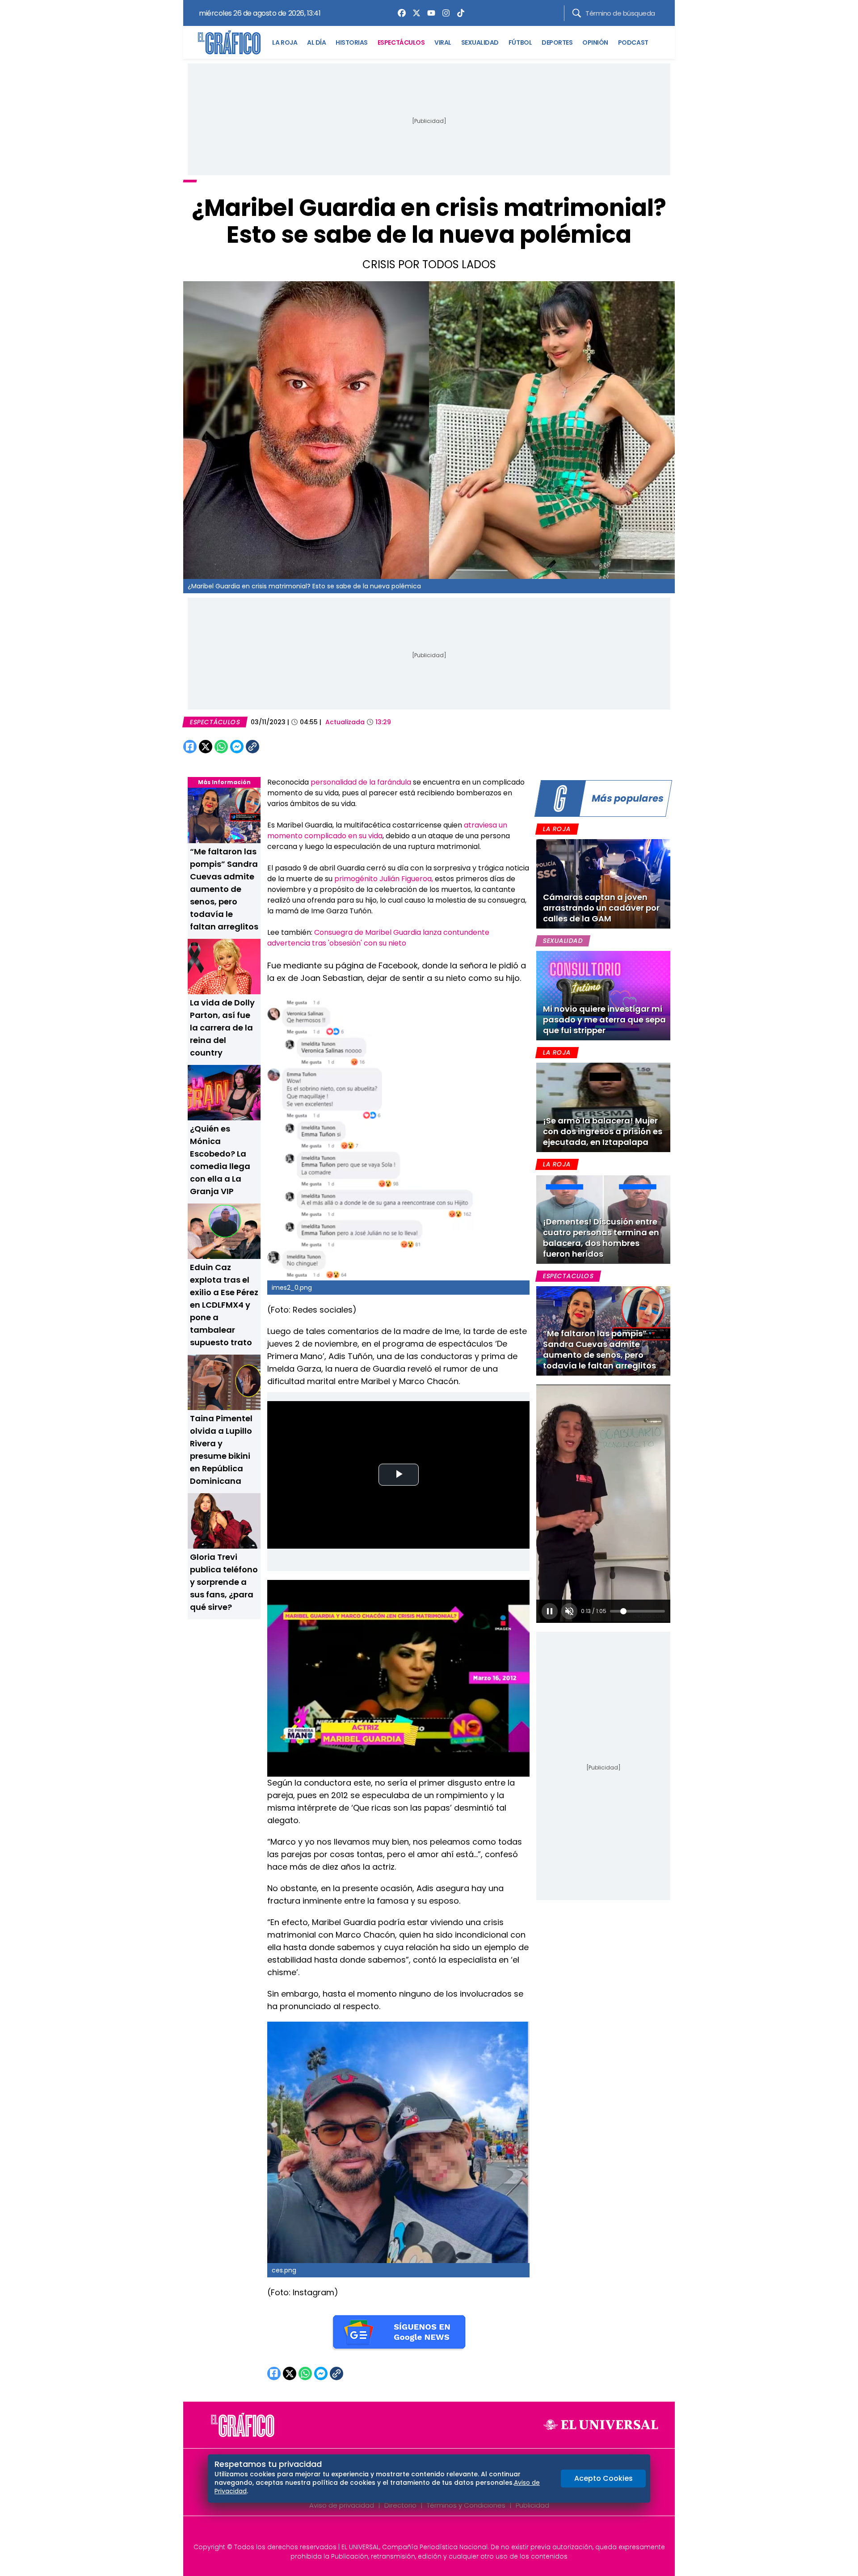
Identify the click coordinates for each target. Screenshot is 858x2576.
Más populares (627, 798)
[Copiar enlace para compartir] (275, 747)
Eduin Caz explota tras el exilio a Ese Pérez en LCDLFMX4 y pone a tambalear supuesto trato (224, 1305)
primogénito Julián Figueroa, (385, 879)
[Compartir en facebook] (190, 747)
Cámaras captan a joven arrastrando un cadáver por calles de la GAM (601, 908)
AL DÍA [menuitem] (316, 42)
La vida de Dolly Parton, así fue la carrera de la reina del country (222, 1028)
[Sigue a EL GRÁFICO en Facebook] (420, 2532)
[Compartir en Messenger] (237, 747)
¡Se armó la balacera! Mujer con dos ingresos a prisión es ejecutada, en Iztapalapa (603, 1131)
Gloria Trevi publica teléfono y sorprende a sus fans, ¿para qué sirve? (224, 1582)
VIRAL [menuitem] (443, 42)
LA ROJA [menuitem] (285, 42)
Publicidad (532, 2505)
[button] (550, 1611)
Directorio (400, 2505)
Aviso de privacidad (342, 2505)
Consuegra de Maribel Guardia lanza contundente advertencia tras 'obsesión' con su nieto (378, 938)
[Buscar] (577, 13)
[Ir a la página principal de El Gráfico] (229, 42)
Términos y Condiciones (466, 2505)
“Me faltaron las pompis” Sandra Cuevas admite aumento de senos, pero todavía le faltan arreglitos (224, 889)
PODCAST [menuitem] (633, 42)
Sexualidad (563, 941)
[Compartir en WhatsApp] (221, 747)
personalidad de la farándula (361, 782)
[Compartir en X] (206, 747)
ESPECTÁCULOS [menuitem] (401, 42)
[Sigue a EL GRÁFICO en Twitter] (426, 2532)
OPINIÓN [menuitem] (595, 42)
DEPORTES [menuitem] (557, 42)
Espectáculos (215, 722)
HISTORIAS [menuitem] (352, 42)
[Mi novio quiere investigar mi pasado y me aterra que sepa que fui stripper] (603, 996)
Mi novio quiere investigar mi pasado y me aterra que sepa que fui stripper (604, 1020)
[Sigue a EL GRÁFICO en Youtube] (438, 2532)
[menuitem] (400, 13)
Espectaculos (568, 1276)
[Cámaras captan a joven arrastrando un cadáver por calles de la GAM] (603, 884)
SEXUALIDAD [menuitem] (480, 42)
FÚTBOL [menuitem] (520, 42)
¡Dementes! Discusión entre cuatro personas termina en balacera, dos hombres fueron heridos (601, 1238)
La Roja (557, 829)
